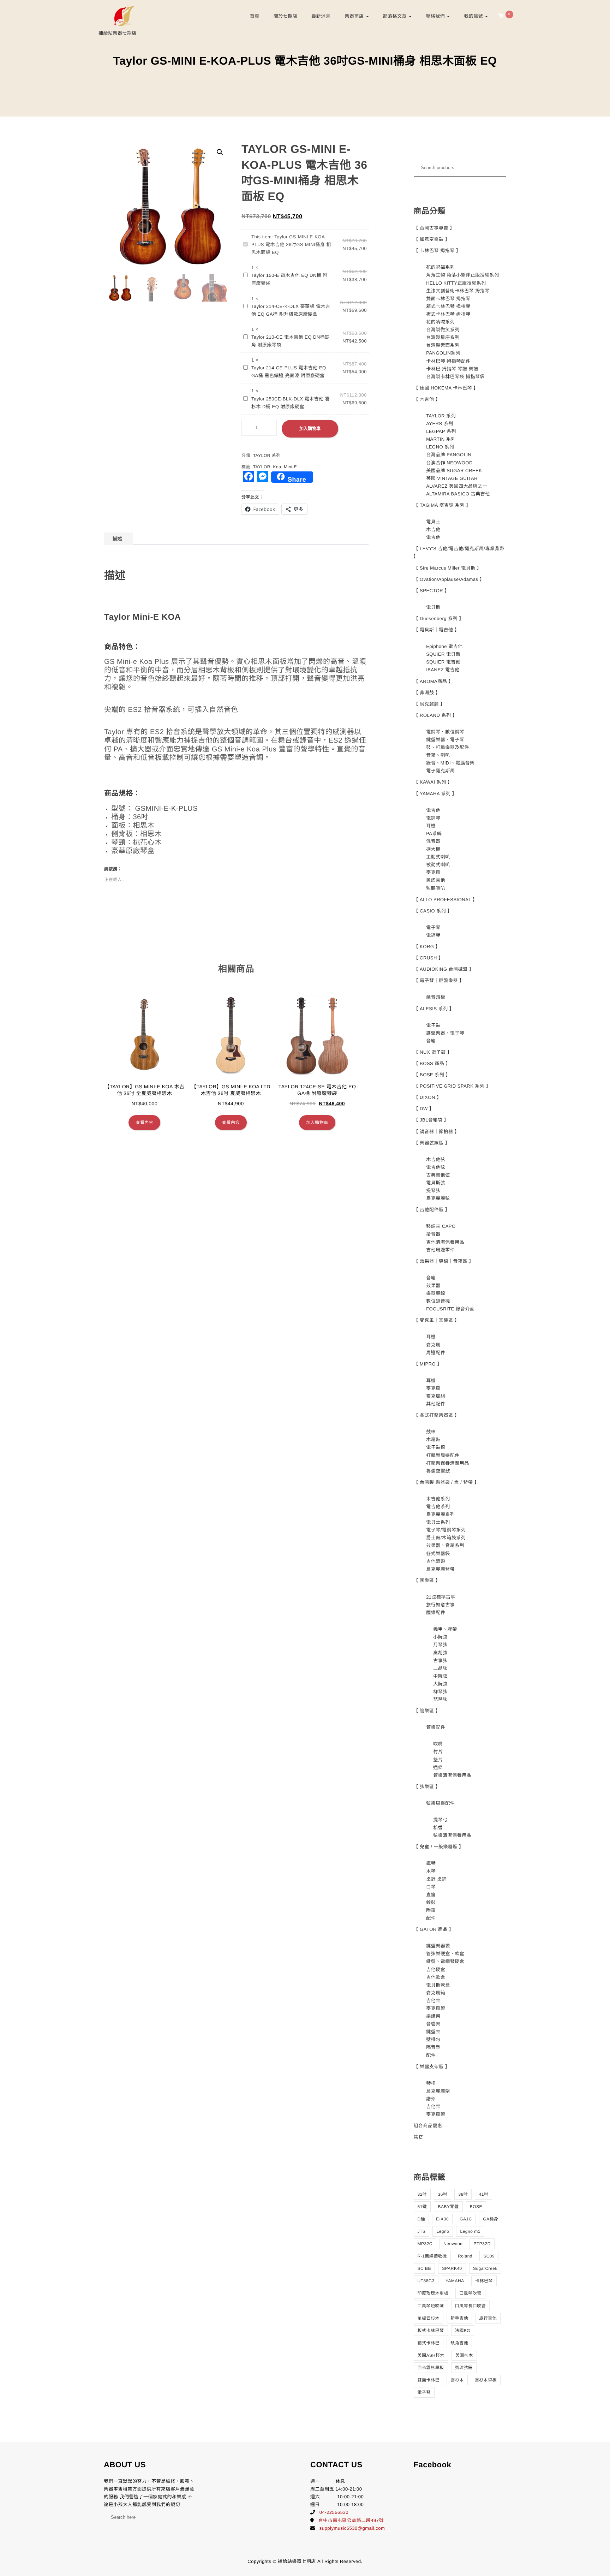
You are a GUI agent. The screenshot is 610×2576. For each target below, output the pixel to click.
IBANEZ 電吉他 (443, 670)
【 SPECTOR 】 (432, 591)
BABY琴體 (448, 2207)
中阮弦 (440, 1676)
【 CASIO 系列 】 (433, 911)
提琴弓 (440, 1820)
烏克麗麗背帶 (440, 1569)
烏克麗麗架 (438, 2091)
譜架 (431, 2099)
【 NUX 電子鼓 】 (433, 1052)
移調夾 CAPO (441, 1226)
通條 (438, 1768)
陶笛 (431, 1910)
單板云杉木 (429, 2318)
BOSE (476, 2207)
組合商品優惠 (428, 2126)
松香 (438, 1828)
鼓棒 (431, 1432)
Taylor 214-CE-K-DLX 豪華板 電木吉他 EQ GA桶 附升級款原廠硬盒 (291, 310)
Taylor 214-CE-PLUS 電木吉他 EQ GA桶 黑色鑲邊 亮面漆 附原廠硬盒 (289, 372)
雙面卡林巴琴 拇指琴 (448, 299)
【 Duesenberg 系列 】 (439, 618)
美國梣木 (464, 2355)
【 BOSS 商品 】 (432, 1063)
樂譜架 (433, 2016)
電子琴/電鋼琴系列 (446, 1530)
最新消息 (321, 16)
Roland (465, 2256)
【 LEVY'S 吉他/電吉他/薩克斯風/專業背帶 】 (459, 552)
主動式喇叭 (438, 857)
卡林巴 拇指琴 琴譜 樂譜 (452, 369)
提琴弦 (433, 1191)
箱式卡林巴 (429, 2343)
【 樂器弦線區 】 (432, 1143)
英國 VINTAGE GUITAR (452, 478)
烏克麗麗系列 (440, 1514)
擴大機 (433, 849)
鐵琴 (431, 1863)
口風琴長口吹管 (471, 2306)
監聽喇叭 (436, 888)
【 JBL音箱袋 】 (431, 1120)
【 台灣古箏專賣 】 (434, 228)
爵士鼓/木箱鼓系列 (446, 1538)
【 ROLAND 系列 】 (436, 715)
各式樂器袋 (438, 1554)
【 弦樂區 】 (427, 1787)
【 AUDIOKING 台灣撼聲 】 (444, 969)
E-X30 (442, 2219)
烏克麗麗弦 (438, 1198)
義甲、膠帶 (445, 1629)
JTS (422, 2231)
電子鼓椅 (436, 1447)
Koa (277, 467)
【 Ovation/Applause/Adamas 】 (449, 579)
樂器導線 (436, 1293)
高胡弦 (440, 1653)
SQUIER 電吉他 (443, 662)
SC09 (489, 2256)
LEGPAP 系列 (441, 431)
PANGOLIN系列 (443, 353)
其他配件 (436, 1404)
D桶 (421, 2219)
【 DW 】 (424, 1109)
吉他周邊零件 (440, 1250)
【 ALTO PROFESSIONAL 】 (446, 900)
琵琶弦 (440, 1699)
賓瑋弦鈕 (464, 2368)
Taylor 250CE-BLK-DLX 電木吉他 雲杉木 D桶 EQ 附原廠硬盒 (291, 403)
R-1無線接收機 (432, 2256)
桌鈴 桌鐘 (436, 1879)
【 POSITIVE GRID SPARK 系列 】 (452, 1086)
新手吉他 (459, 2318)
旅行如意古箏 (440, 1605)
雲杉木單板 (486, 2380)
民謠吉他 (436, 880)
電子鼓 (433, 1025)
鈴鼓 (431, 1902)
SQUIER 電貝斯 (443, 654)
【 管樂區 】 (427, 1711)
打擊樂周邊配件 (443, 1455)
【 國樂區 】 (427, 1580)
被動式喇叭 (438, 865)
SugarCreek (485, 2268)
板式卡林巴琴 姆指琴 (448, 314)
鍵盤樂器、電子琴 (445, 740)
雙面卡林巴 (429, 2380)
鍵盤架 (433, 2032)
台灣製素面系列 (443, 345)
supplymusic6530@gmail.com (352, 2528)
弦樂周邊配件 (440, 1803)
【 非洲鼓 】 (427, 693)
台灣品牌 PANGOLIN (449, 455)
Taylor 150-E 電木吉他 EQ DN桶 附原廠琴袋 (289, 279)
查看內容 (144, 1123)
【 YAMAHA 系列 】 (435, 794)
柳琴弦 (440, 1692)
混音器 (433, 841)
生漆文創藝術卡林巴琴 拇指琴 (458, 291)
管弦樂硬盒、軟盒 (445, 1954)
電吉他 (433, 537)
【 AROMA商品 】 (433, 681)
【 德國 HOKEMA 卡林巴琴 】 (446, 388)
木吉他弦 (436, 1159)
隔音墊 (433, 2047)
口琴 (431, 1887)
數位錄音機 (438, 1301)
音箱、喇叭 (438, 755)
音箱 (431, 1041)
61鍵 (422, 2207)
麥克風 (433, 872)
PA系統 (434, 834)
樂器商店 (355, 16)
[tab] (117, 539)
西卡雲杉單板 (431, 2368)
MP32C (425, 2244)
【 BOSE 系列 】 (432, 1075)
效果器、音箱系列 (445, 1545)
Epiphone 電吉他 (444, 646)
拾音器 (433, 1234)
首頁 (255, 16)
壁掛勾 (433, 2039)
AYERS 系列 (440, 424)
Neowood (453, 2244)
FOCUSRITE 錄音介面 (450, 1309)
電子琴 (433, 927)
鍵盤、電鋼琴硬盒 (445, 1961)
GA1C (466, 2219)
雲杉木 (457, 2380)
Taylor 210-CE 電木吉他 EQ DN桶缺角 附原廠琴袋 (291, 341)
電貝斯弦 (436, 1183)
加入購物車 (310, 429)
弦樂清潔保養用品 (452, 1835)
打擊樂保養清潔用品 (448, 1463)
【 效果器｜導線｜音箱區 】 (444, 1261)
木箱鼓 (433, 1439)
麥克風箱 (436, 1993)
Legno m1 (470, 2231)
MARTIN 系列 (441, 439)
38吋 (463, 2194)
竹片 (438, 1752)
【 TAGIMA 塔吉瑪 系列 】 (442, 505)
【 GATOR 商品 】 (434, 1929)
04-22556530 (334, 2512)
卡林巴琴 (484, 2281)
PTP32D (482, 2244)
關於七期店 (286, 16)
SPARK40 (452, 2268)
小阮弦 (440, 1637)
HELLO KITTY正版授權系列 (456, 283)
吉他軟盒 (436, 1977)
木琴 (431, 1871)
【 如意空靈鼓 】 (432, 239)
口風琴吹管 (470, 2293)
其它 (418, 2137)
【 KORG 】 (427, 947)
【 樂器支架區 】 (432, 2067)
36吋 (442, 2194)
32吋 (422, 2194)
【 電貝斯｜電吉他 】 (437, 630)
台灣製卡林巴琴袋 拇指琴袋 (455, 377)
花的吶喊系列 (440, 322)
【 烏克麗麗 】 (429, 704)
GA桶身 (491, 2219)
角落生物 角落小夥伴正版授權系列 (463, 275)
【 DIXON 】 (428, 1097)
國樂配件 (436, 1613)
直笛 (431, 1895)
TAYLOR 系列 (267, 456)
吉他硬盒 (436, 1970)
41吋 (483, 2194)
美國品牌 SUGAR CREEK (454, 471)
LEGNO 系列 (440, 447)
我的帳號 (474, 16)
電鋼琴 (433, 818)
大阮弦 (440, 1684)
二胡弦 (440, 1668)
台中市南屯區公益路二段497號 (351, 2520)
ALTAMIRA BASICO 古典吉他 (458, 494)
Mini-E (290, 467)
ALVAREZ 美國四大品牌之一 (457, 486)
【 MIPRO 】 (428, 1364)
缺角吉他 (459, 2343)
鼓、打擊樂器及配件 (448, 747)
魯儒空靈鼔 (438, 1471)
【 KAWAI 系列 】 (433, 782)
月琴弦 (440, 1645)
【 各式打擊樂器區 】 (437, 1415)
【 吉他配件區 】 (432, 1210)
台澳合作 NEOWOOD (449, 463)
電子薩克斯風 (440, 771)
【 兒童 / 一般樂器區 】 (439, 1847)
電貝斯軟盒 (438, 1985)
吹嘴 (438, 1744)
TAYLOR (262, 467)
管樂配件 (436, 1727)
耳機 (431, 826)
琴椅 (431, 2083)
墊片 (438, 1760)
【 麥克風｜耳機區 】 (437, 1320)
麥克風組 (436, 1396)
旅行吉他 (488, 2318)
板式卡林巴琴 (431, 2331)
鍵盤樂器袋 (438, 1946)
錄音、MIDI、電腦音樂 (450, 763)
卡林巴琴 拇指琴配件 (448, 361)
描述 (117, 539)
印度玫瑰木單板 (433, 2293)
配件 (431, 1918)
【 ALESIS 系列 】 (434, 1009)
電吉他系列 (438, 1507)
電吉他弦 (436, 1167)
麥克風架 (436, 2008)
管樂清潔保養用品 (452, 1775)
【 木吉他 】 (427, 399)
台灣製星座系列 (443, 337)
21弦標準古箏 (441, 1597)
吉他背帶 (436, 1561)
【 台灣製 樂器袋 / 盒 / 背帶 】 (447, 1482)
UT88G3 (426, 2281)
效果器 (433, 1286)
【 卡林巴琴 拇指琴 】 (437, 251)
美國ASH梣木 (431, 2355)
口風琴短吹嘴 (431, 2306)
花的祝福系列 (440, 267)
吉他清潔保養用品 (445, 1242)
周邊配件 (436, 1353)
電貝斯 (433, 607)
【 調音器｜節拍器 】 (437, 1132)
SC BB (424, 2268)
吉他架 (433, 2001)
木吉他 (433, 530)
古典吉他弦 (438, 1175)
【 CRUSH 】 (429, 958)
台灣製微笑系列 (443, 330)
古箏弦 (440, 1661)
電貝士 (433, 522)
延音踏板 (436, 997)
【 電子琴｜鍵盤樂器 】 (439, 980)
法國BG (463, 2331)
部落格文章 (396, 16)
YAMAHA (455, 2281)
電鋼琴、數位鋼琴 (445, 732)
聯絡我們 (436, 16)
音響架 (433, 2024)
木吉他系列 (438, 1499)
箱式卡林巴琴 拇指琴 (448, 306)
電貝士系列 (438, 1522)
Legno (443, 2231)
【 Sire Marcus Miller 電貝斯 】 (448, 568)
